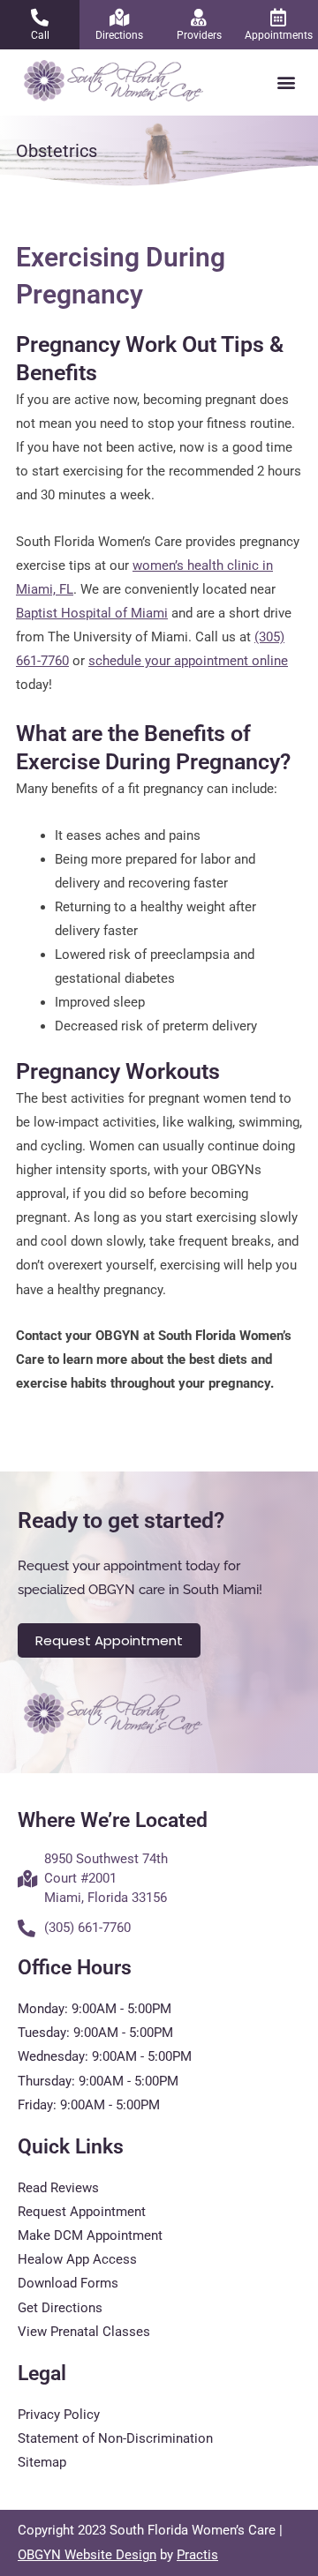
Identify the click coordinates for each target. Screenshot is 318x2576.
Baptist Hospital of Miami (92, 613)
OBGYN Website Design (87, 2555)
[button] (286, 82)
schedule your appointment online (188, 661)
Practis (197, 2555)
